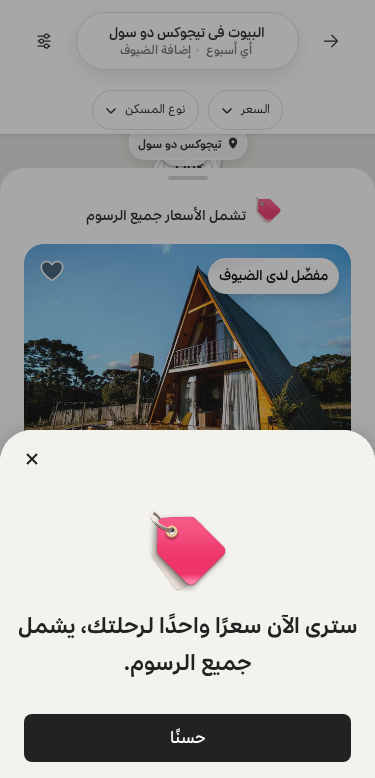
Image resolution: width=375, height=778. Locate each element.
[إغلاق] (32, 459)
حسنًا (188, 737)
